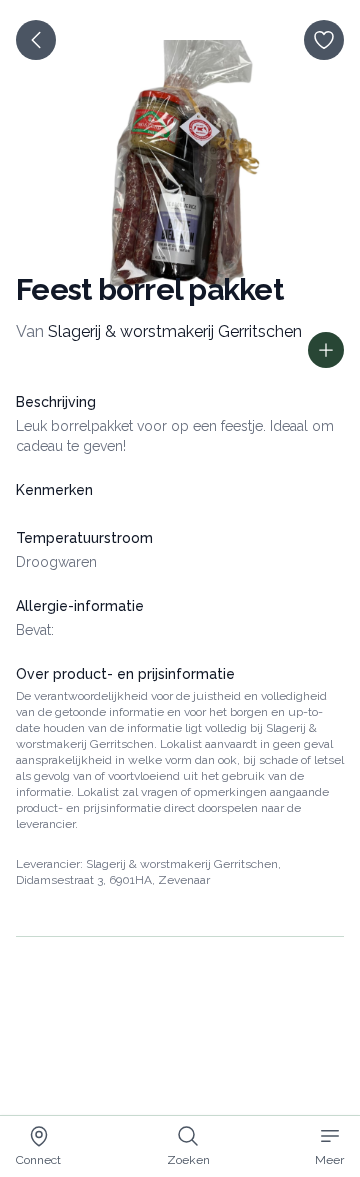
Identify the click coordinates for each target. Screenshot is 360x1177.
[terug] (36, 40)
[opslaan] (324, 40)
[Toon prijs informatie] (326, 350)
